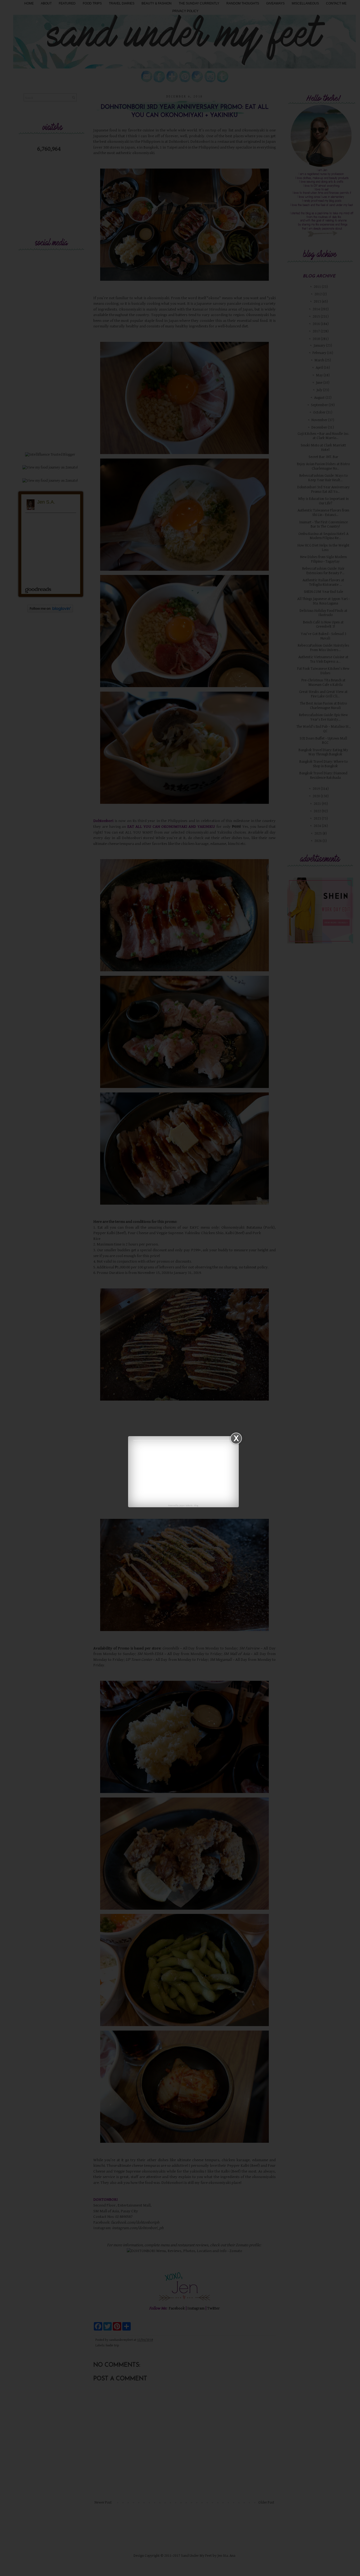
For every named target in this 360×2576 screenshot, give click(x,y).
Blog (196, 1506)
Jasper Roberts (186, 1506)
